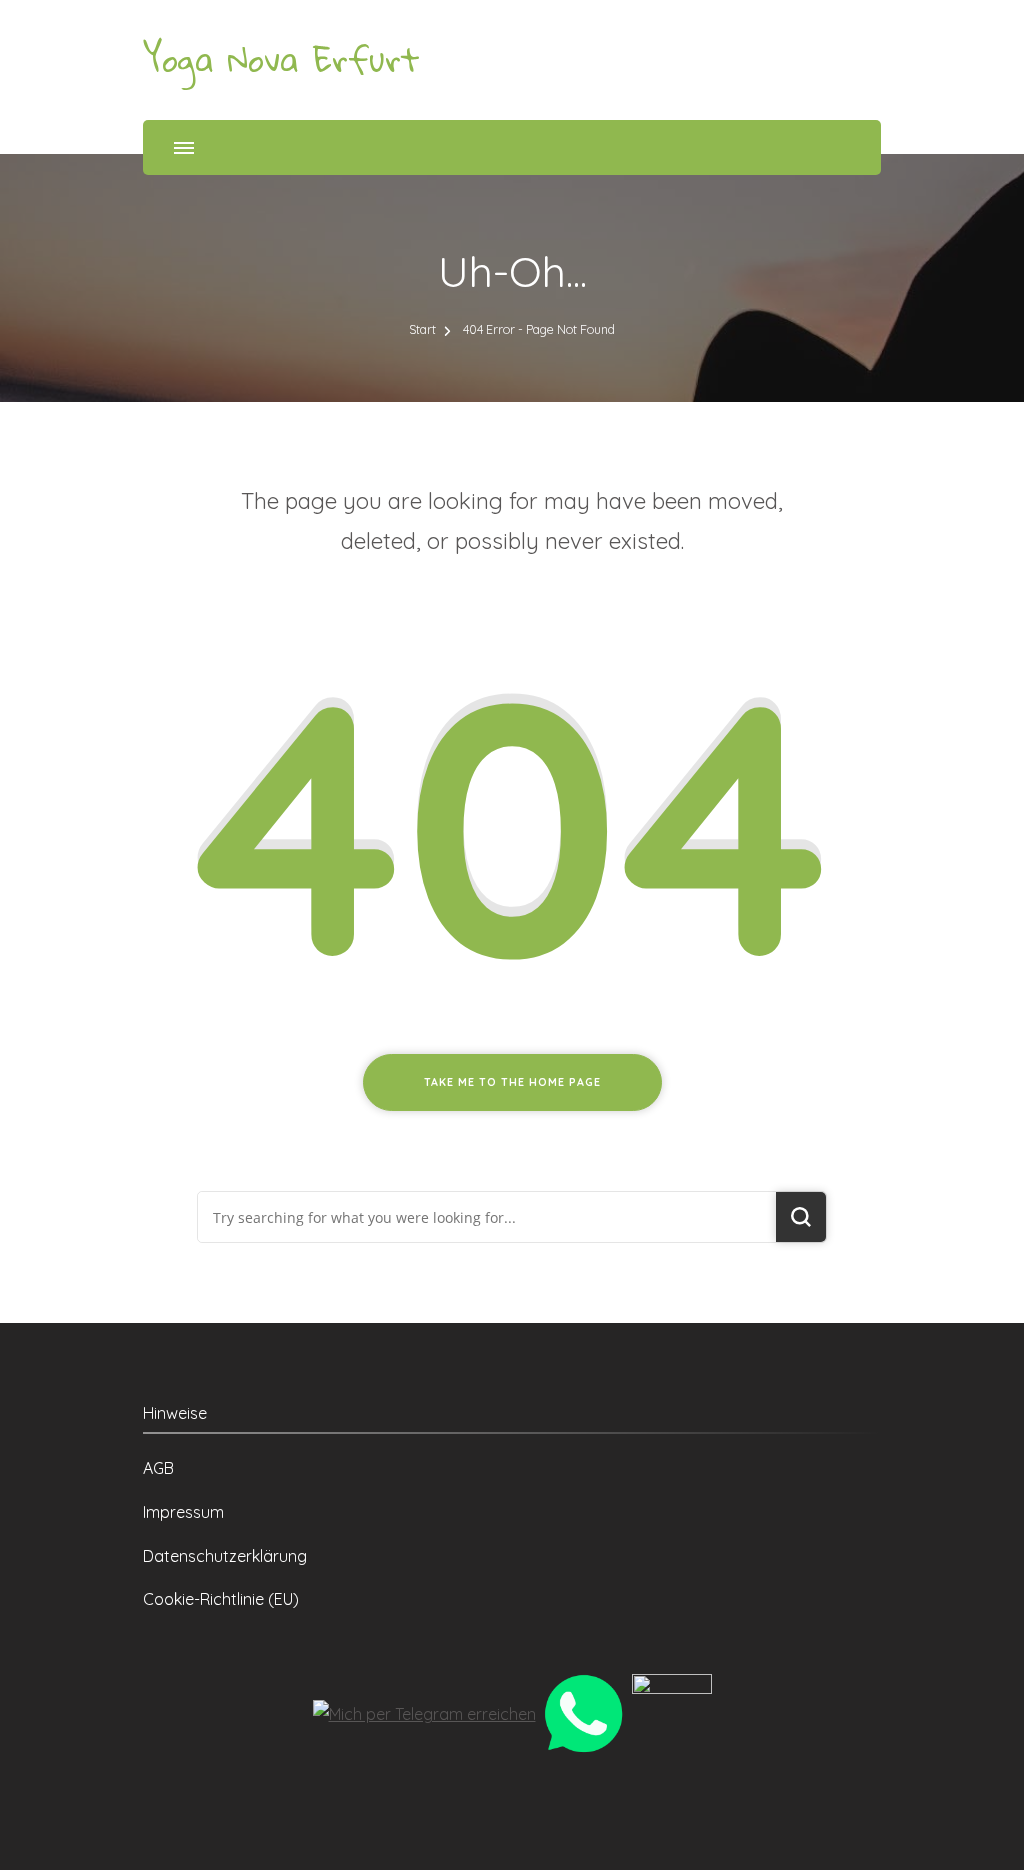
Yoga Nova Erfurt (281, 59)
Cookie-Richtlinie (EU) (221, 1599)
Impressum (183, 1512)
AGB (158, 1468)
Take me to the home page (512, 1082)
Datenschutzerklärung (225, 1556)
